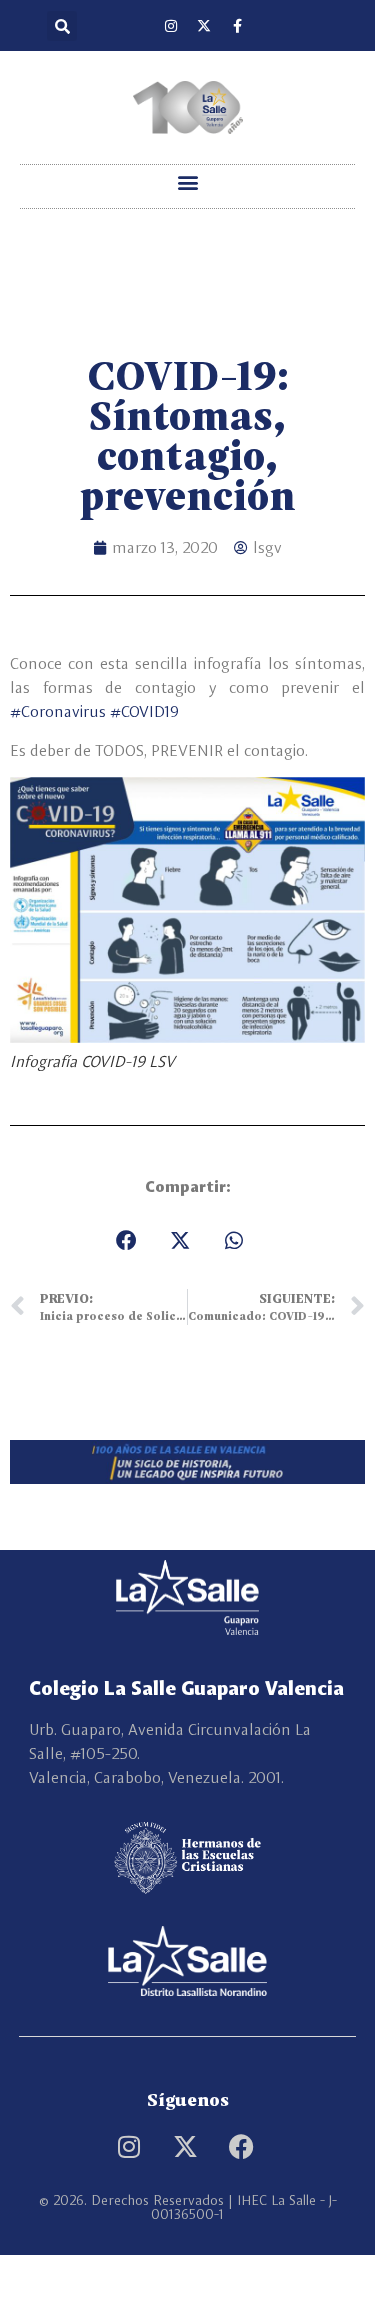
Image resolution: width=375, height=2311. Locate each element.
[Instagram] (171, 26)
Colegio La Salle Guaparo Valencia (186, 1688)
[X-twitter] (204, 26)
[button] (62, 26)
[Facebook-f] (237, 26)
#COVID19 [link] (144, 711)
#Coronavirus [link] (58, 711)
